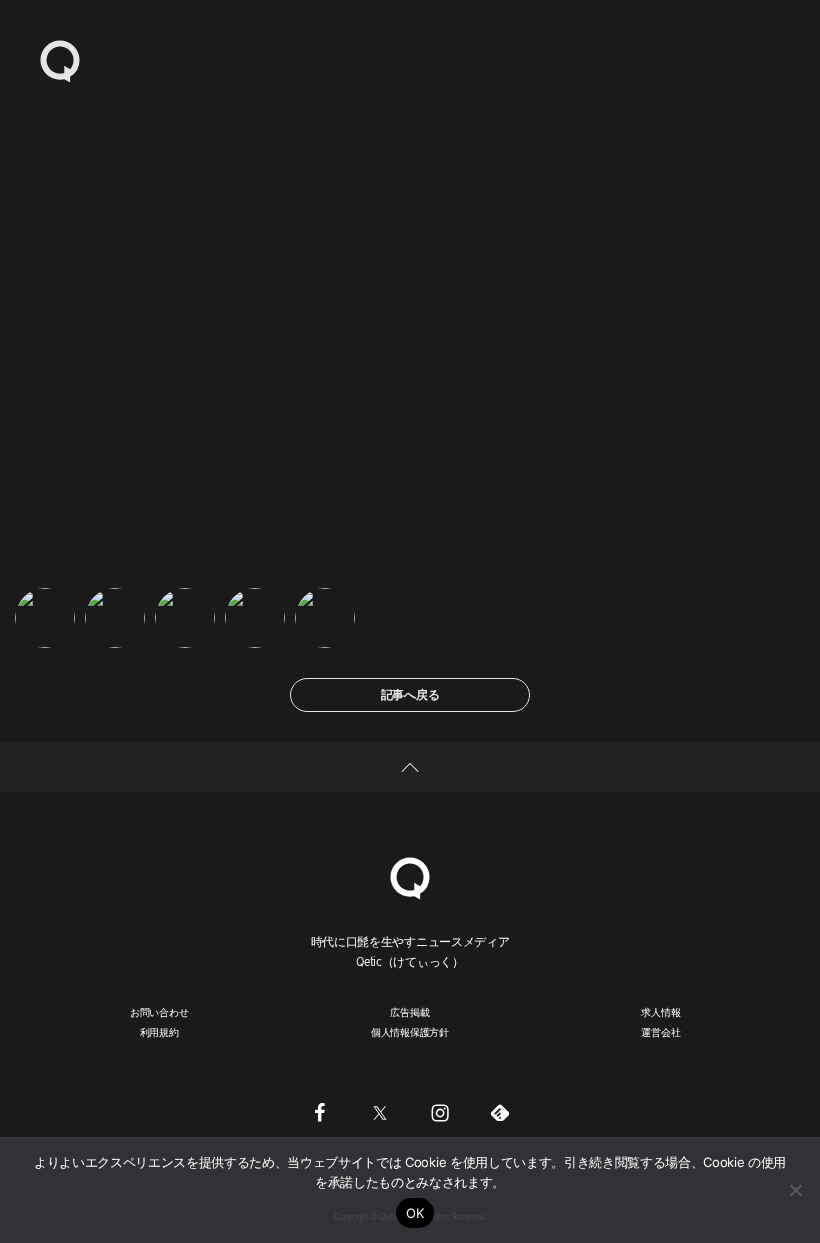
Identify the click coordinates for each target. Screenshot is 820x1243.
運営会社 (660, 1032)
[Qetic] (60, 60)
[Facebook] (320, 1113)
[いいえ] (795, 1190)
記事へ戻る (410, 694)
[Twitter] (380, 1113)
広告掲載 (409, 1012)
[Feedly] (500, 1113)
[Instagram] (440, 1113)
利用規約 (159, 1032)
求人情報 (660, 1012)
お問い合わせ (159, 1012)
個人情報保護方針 (410, 1032)
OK (415, 1213)
